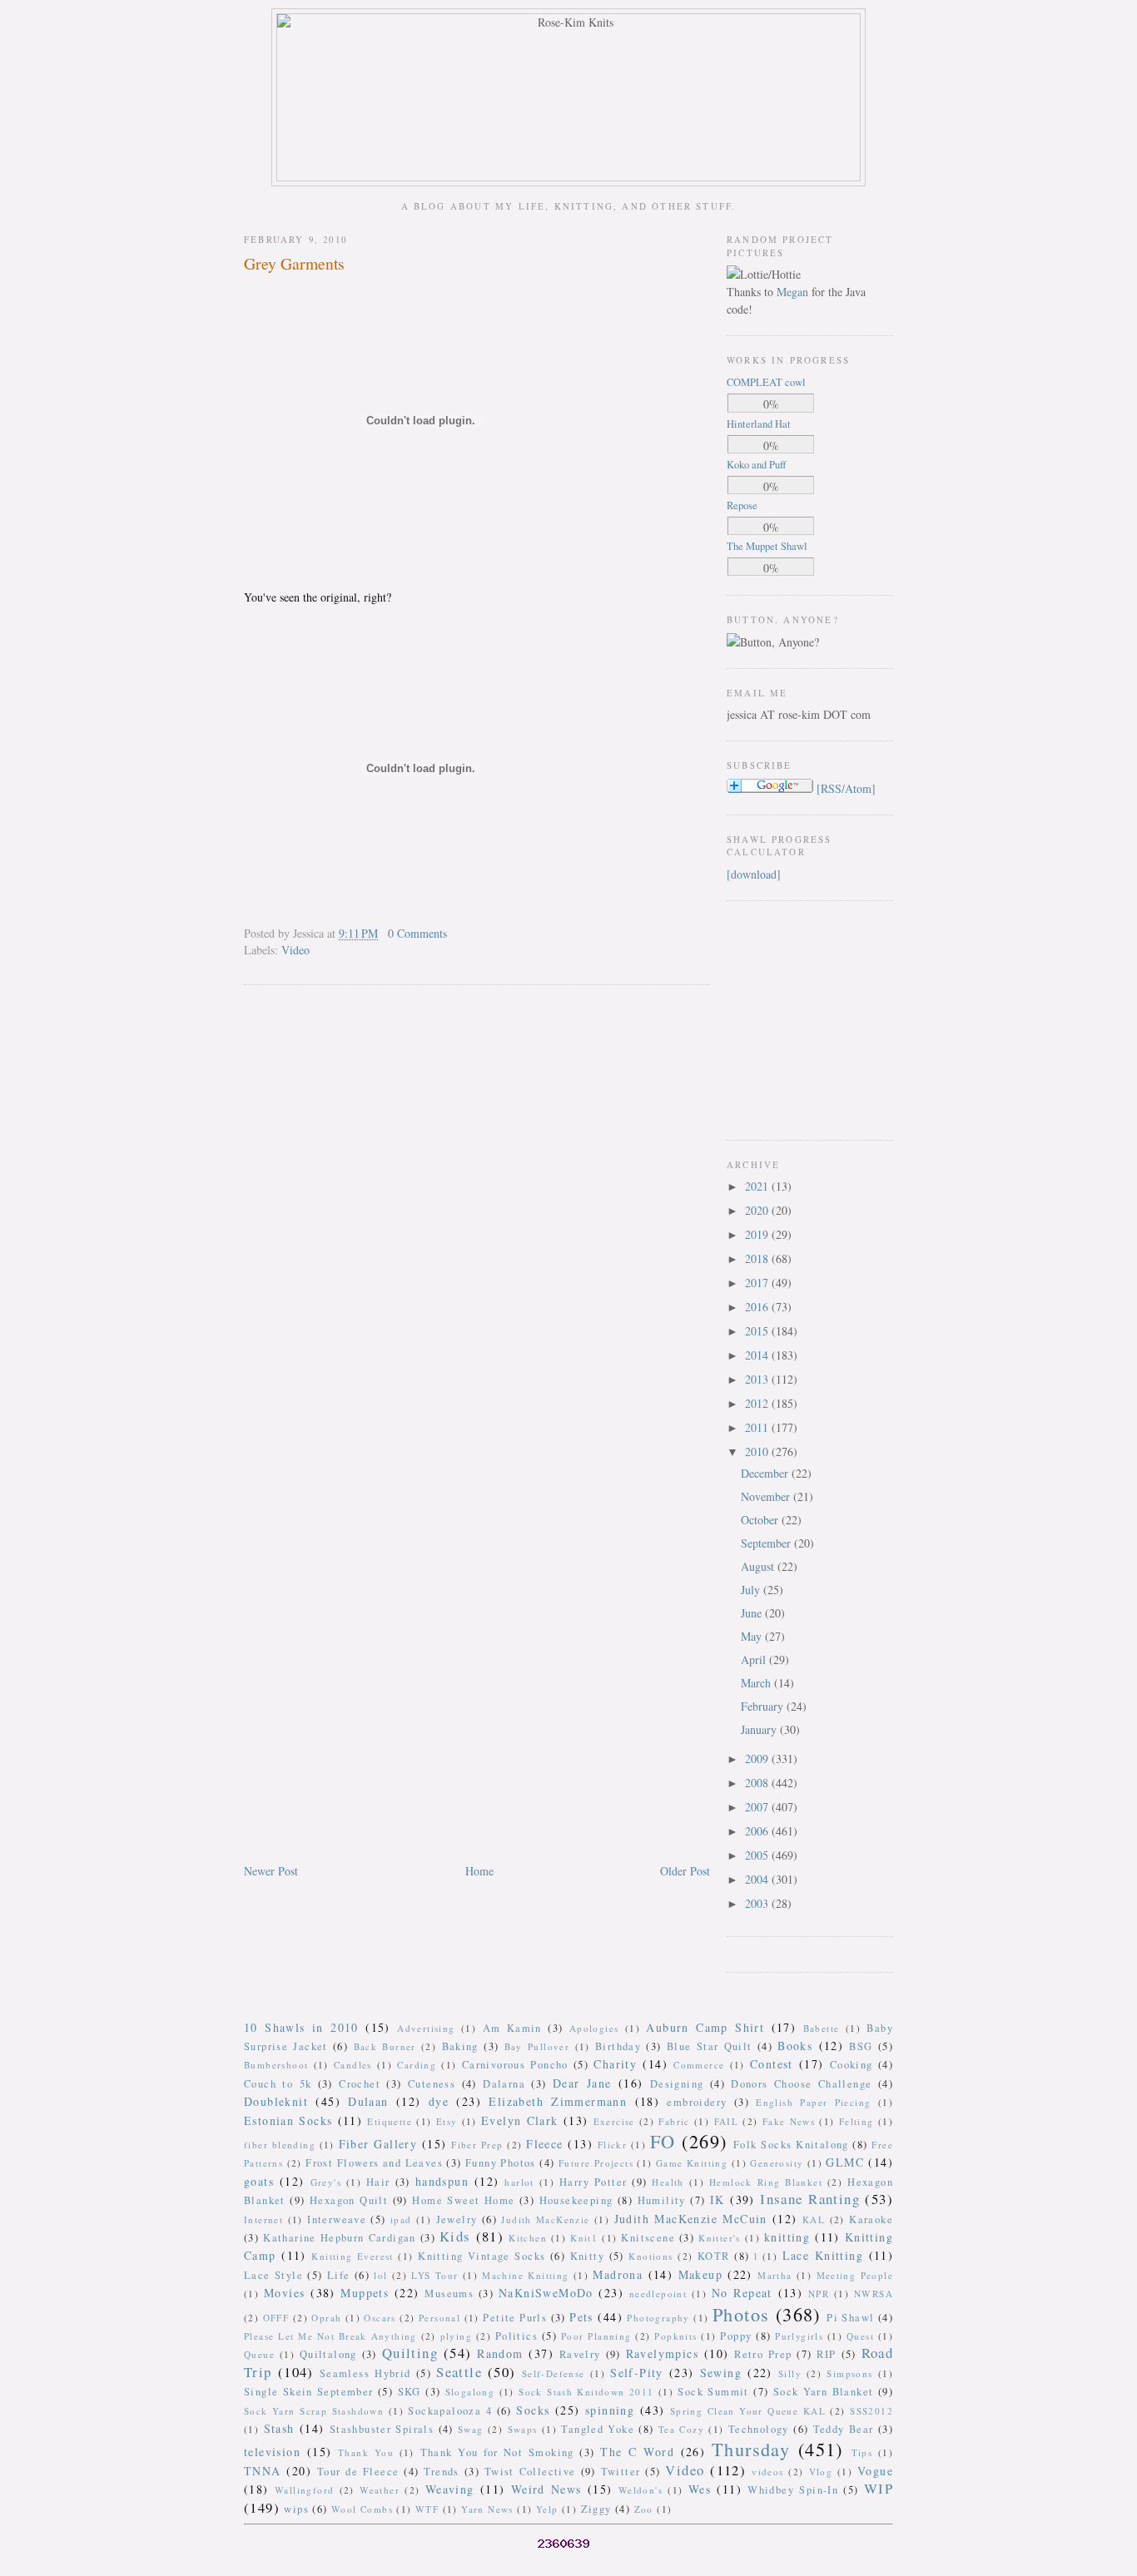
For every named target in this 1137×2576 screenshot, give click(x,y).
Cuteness (432, 2084)
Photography (658, 2318)
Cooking (852, 2065)
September (767, 1543)
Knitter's (720, 2238)
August (759, 1566)
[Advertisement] (777, 1018)
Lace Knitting (823, 2255)
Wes (700, 2489)
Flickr (612, 2145)
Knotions (650, 2256)
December (766, 1473)
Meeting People (855, 2275)
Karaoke (871, 2219)
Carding (417, 2065)
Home (479, 1871)
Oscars (380, 2318)
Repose (742, 505)
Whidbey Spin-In (793, 2490)
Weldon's (640, 2490)
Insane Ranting (810, 2199)
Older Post (685, 1871)
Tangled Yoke (598, 2429)
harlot (519, 2182)
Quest (860, 2336)
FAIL (727, 2121)
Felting (856, 2121)
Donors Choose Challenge (801, 2084)
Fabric (674, 2121)
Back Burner (385, 2046)
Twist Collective (530, 2472)
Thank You (366, 2452)
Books (795, 2046)
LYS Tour (434, 2275)
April (755, 1660)
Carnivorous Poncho (515, 2065)
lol (380, 2275)
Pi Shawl (850, 2318)
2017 (758, 1283)
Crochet (360, 2084)
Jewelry (457, 2219)
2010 (758, 1451)
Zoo (644, 2509)
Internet (263, 2219)
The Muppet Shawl (767, 546)
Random (500, 2353)
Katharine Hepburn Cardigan (340, 2238)
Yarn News (487, 2509)
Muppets (365, 2293)
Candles (353, 2065)
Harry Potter (593, 2182)
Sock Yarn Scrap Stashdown (314, 2411)
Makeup (700, 2274)
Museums (449, 2294)
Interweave (337, 2219)
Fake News (789, 2121)
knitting (787, 2237)
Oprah (326, 2318)
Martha (775, 2275)
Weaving (450, 2489)
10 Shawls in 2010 (301, 2027)
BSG (861, 2046)
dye (439, 2101)
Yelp (547, 2509)
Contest (772, 2064)
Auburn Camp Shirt (705, 2027)
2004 (758, 1879)
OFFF (276, 2318)
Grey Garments (294, 263)
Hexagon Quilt (349, 2200)
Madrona (618, 2274)
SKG (410, 2392)
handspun (442, 2181)
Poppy (736, 2336)
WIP (879, 2488)
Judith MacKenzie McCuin (691, 2219)
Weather (380, 2490)
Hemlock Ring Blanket (766, 2182)
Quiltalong (328, 2354)
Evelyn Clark (520, 2120)
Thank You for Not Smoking (497, 2452)
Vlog (821, 2472)
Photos (741, 2314)
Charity (615, 2064)
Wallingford (304, 2490)
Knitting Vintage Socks (482, 2256)
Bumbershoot (276, 2065)
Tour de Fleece (358, 2472)
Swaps (523, 2429)
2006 (758, 1831)
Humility (662, 2200)
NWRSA (874, 2294)
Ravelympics (662, 2353)
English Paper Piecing (813, 2102)
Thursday (751, 2449)
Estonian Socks (288, 2120)
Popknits (675, 2336)
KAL (814, 2219)
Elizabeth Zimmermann (558, 2101)
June (753, 1613)
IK (717, 2200)
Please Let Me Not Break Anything (330, 2336)
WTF (427, 2509)
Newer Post (271, 1871)
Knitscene (648, 2238)
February (764, 1706)
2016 (758, 1307)
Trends (441, 2472)
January (760, 1729)
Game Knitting (692, 2163)
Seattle (459, 2372)
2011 (758, 1427)
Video (295, 950)
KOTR (714, 2256)
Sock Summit (713, 2392)
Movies (284, 2293)
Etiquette (390, 2121)
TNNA (263, 2471)
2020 (758, 1210)
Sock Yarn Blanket (824, 2392)
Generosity (777, 2163)
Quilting (410, 2353)
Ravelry (580, 2354)
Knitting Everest (353, 2256)
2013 (758, 1379)
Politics (516, 2336)
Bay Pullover (537, 2046)
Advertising (426, 2028)
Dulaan (368, 2101)
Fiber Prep (477, 2145)
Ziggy (596, 2509)
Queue (259, 2354)
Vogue (875, 2471)
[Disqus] (477, 1211)
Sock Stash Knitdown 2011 (586, 2392)
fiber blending (280, 2145)
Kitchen (528, 2238)
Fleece (544, 2144)
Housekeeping (576, 2200)
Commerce (699, 2065)
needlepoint (658, 2294)
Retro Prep (763, 2354)
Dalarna (504, 2084)
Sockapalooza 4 (450, 2411)
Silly (790, 2373)
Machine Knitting (525, 2275)
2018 (758, 1258)
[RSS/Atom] (846, 788)
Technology (759, 2429)
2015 (758, 1331)
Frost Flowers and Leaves (374, 2163)
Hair (378, 2182)
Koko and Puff (757, 465)
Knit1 (584, 2238)
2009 (758, 1759)
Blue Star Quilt (710, 2046)
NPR (819, 2294)
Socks (533, 2410)
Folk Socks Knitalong (791, 2145)
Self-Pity (637, 2373)
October (761, 1520)
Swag (471, 2429)
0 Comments (417, 933)
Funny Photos (501, 2163)
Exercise (614, 2121)
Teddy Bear (844, 2429)
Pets (581, 2317)
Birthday (618, 2046)
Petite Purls (515, 2318)
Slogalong (470, 2392)
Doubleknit (276, 2101)
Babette (822, 2028)
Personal (439, 2318)
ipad (401, 2219)
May (753, 1636)
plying (456, 2336)
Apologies (594, 2028)
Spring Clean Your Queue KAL (748, 2411)
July (752, 1590)
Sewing (721, 2373)
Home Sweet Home (463, 2200)
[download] (754, 874)
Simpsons (849, 2373)
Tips (862, 2452)
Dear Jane (582, 2083)
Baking (460, 2046)
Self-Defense (554, 2373)
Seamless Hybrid (365, 2373)
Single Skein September (309, 2392)
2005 (758, 1855)
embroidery (697, 2102)
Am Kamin (512, 2028)
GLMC (845, 2162)
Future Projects (596, 2163)
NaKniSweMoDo (546, 2293)
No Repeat (742, 2293)
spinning (610, 2410)
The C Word (637, 2452)
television (272, 2452)
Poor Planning (596, 2336)
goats (259, 2181)
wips (296, 2509)
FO (663, 2141)
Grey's (326, 2182)
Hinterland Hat (759, 424)
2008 (758, 1783)
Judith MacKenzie (545, 2219)
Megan (792, 292)
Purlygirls (799, 2336)
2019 (758, 1234)
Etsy (447, 2121)
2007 (758, 1807)
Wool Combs (362, 2509)
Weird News (546, 2489)
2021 (758, 1186)
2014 (758, 1355)
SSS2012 (871, 2411)
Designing (677, 2084)
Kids (455, 2236)
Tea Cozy (681, 2429)
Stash (279, 2428)
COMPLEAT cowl (766, 382)
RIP (826, 2354)
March (757, 1683)
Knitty (587, 2256)
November (767, 1496)
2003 (758, 1903)
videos (767, 2472)
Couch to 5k (278, 2084)
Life (339, 2275)
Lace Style (273, 2275)
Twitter (621, 2472)
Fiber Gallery (378, 2144)
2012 (758, 1403)
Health (668, 2182)
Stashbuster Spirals (382, 2429)
